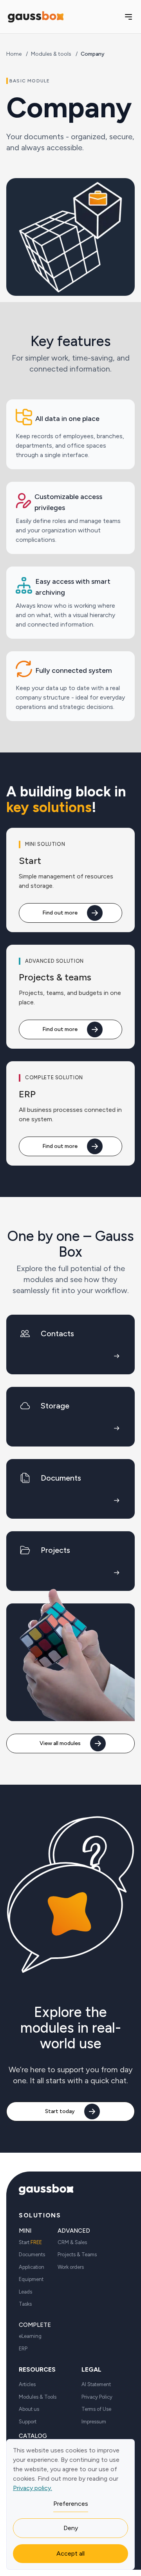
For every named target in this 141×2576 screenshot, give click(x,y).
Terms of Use (96, 2409)
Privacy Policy (97, 2397)
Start (30, 2242)
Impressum (94, 2422)
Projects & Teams (77, 2254)
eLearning (30, 2336)
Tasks (25, 2304)
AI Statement (96, 2384)
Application (32, 2267)
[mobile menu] (128, 17)
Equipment (31, 2279)
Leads (25, 2292)
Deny (71, 2528)
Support (28, 2422)
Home (14, 54)
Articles (27, 2384)
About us (29, 2409)
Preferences (71, 2504)
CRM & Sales (72, 2242)
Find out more (60, 913)
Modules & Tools (38, 2397)
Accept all (70, 2553)
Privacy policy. (33, 2488)
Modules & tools (51, 54)
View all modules (60, 1743)
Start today (60, 2111)
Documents (32, 2254)
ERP (23, 2349)
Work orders (71, 2267)
